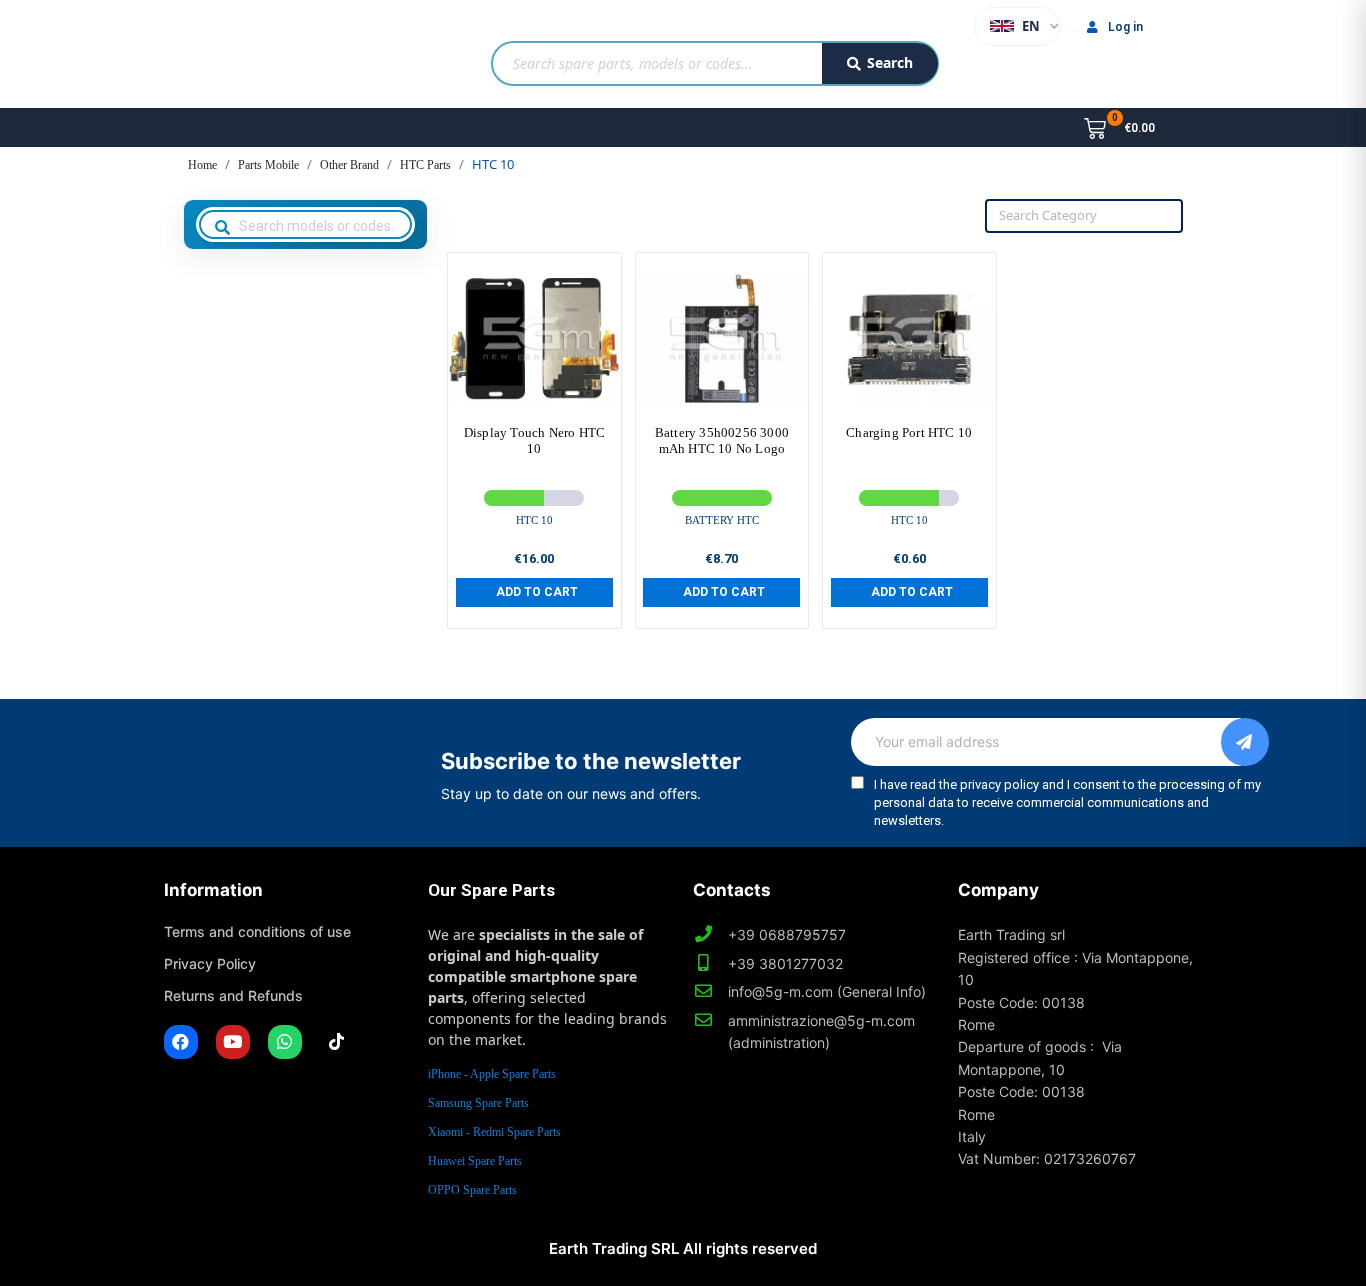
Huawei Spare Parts (475, 1161)
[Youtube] (233, 1042)
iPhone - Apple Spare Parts (492, 1074)
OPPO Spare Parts (472, 1190)
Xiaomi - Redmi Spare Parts (494, 1132)
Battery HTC (722, 520)
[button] (534, 592)
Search (890, 62)
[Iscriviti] (1245, 742)
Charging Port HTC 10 (909, 432)
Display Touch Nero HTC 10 (534, 440)
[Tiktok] (337, 1042)
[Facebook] (181, 1042)
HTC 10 (534, 520)
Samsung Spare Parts (478, 1103)
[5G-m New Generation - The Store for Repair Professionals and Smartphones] (266, 54)
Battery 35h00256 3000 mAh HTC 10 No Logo (722, 440)
